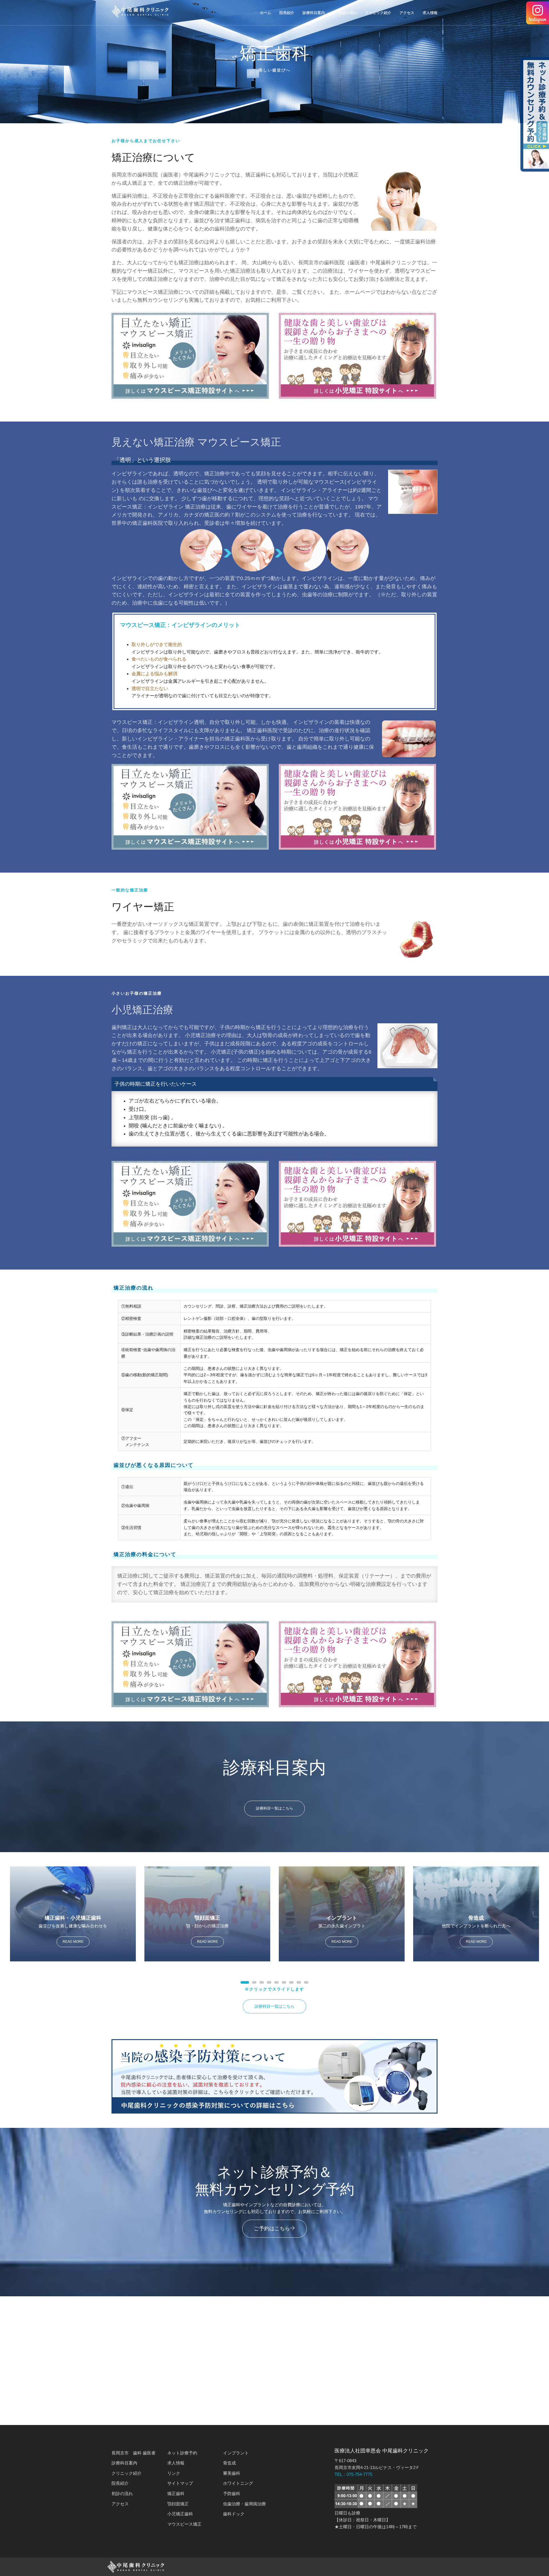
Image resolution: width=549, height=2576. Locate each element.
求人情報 (430, 13)
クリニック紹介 (378, 13)
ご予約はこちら (272, 2229)
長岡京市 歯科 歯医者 (134, 2453)
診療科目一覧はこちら (274, 1808)
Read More (73, 1942)
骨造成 (229, 2463)
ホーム (265, 13)
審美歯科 (232, 2473)
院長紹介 (287, 13)
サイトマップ (180, 2483)
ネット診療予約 (182, 2453)
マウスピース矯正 (184, 2524)
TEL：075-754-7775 (353, 2474)
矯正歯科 (176, 2493)
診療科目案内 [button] (314, 13)
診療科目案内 (124, 2463)
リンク (174, 2473)
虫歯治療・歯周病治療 (244, 2504)
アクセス (407, 13)
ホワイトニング (238, 2483)
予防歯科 (232, 2493)
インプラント (236, 2453)
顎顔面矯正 (178, 2504)
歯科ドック (234, 2514)
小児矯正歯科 (180, 2514)
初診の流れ (348, 13)
